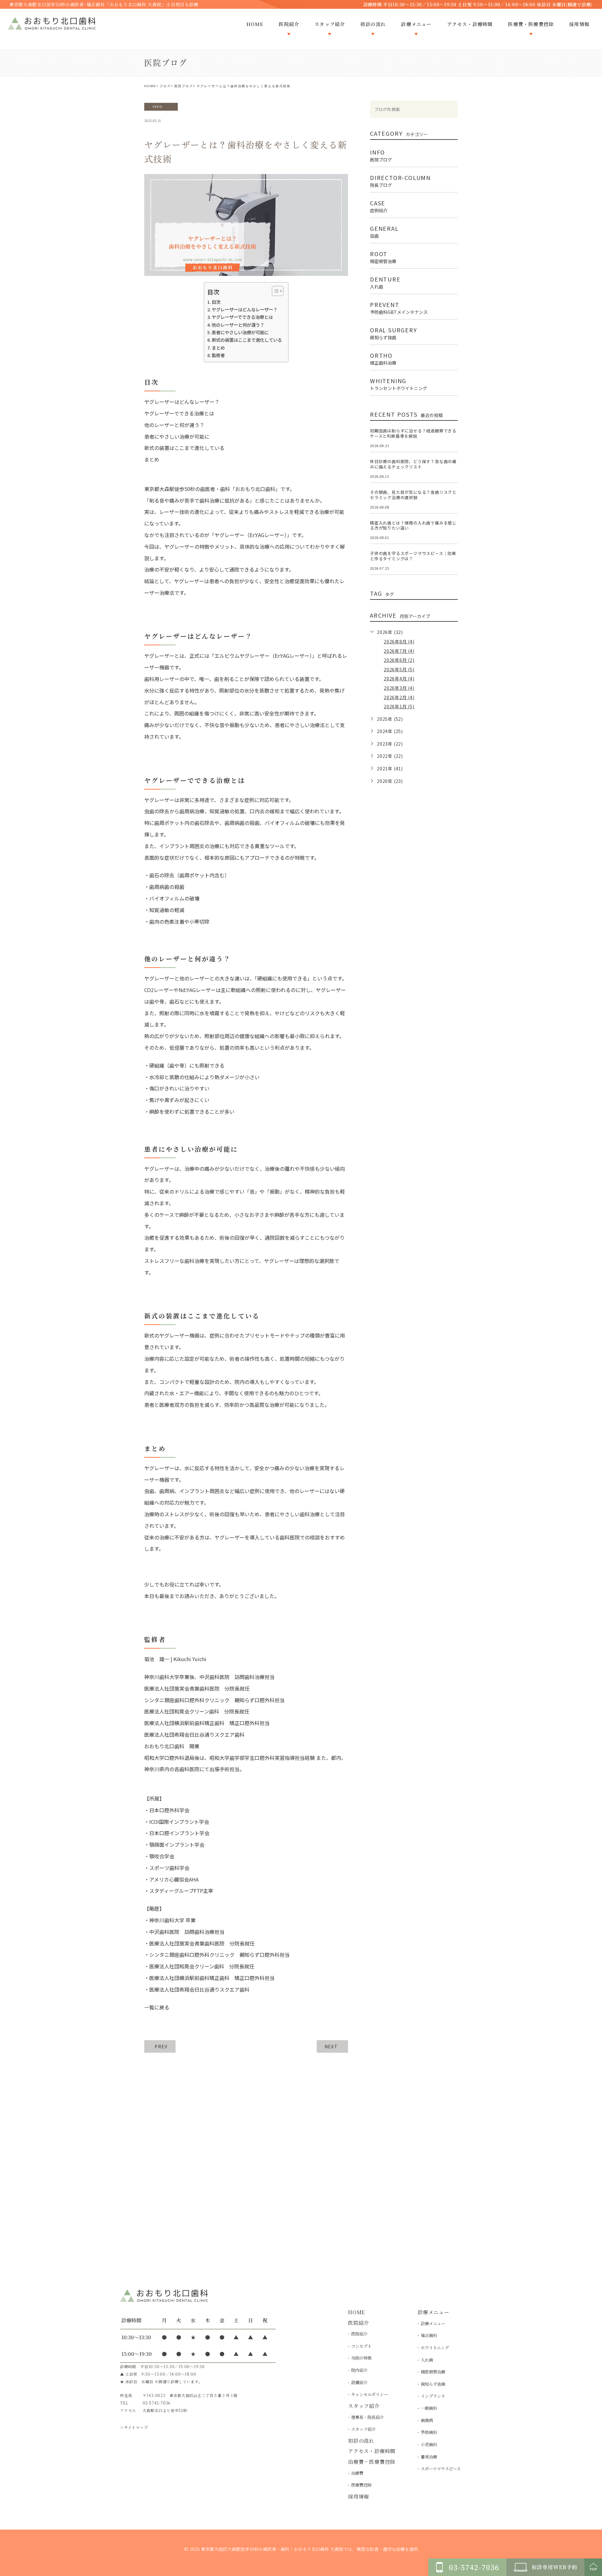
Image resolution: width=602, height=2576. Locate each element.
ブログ (165, 86)
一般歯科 (429, 2408)
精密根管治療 (433, 2372)
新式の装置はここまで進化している (247, 340)
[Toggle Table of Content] (275, 291)
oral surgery (394, 333)
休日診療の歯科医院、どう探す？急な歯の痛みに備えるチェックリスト (413, 464)
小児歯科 (429, 2444)
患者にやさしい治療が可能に (240, 332)
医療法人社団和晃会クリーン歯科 (187, 1966)
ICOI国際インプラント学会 (179, 1822)
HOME (150, 86)
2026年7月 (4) (399, 651)
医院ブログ (184, 86)
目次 (216, 302)
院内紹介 (359, 2370)
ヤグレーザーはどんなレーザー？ (245, 309)
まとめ (218, 348)
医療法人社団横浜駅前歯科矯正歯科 (189, 1978)
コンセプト (361, 2346)
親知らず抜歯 (433, 2384)
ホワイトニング (435, 2348)
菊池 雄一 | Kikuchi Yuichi (175, 1659)
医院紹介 (359, 2334)
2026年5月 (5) (399, 669)
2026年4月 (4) (399, 678)
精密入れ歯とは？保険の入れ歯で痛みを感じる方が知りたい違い (413, 525)
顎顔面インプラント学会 (177, 1845)
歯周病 (427, 2420)
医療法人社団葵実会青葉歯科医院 (187, 1943)
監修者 (218, 355)
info (158, 107)
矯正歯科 (429, 2335)
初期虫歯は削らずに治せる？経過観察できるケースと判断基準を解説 (413, 433)
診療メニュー (433, 2323)
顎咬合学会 (162, 1856)
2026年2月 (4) (399, 697)
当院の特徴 (361, 2358)
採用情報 (359, 2497)
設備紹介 (359, 2382)
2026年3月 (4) (399, 688)
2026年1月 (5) (399, 706)
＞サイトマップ (134, 2427)
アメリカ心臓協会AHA (174, 1879)
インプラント (433, 2396)
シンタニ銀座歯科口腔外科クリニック (192, 1955)
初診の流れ (361, 2441)
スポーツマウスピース (441, 2469)
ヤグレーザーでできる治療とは (242, 317)
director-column (400, 180)
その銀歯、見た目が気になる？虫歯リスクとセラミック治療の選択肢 (413, 495)
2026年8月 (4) (399, 641)
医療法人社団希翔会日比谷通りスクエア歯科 (199, 1989)
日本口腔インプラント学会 (179, 1833)
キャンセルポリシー (370, 2394)
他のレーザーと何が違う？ (238, 325)
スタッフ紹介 (363, 2429)
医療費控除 (361, 2485)
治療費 (357, 2473)
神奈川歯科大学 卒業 (172, 1920)
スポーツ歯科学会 (169, 1868)
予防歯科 (429, 2432)
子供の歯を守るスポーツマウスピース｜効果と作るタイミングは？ (413, 556)
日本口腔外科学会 (169, 1810)
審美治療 (429, 2457)
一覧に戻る (157, 2007)
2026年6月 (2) (399, 660)
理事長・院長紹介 (367, 2417)
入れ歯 (427, 2360)
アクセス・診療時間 (372, 2451)
